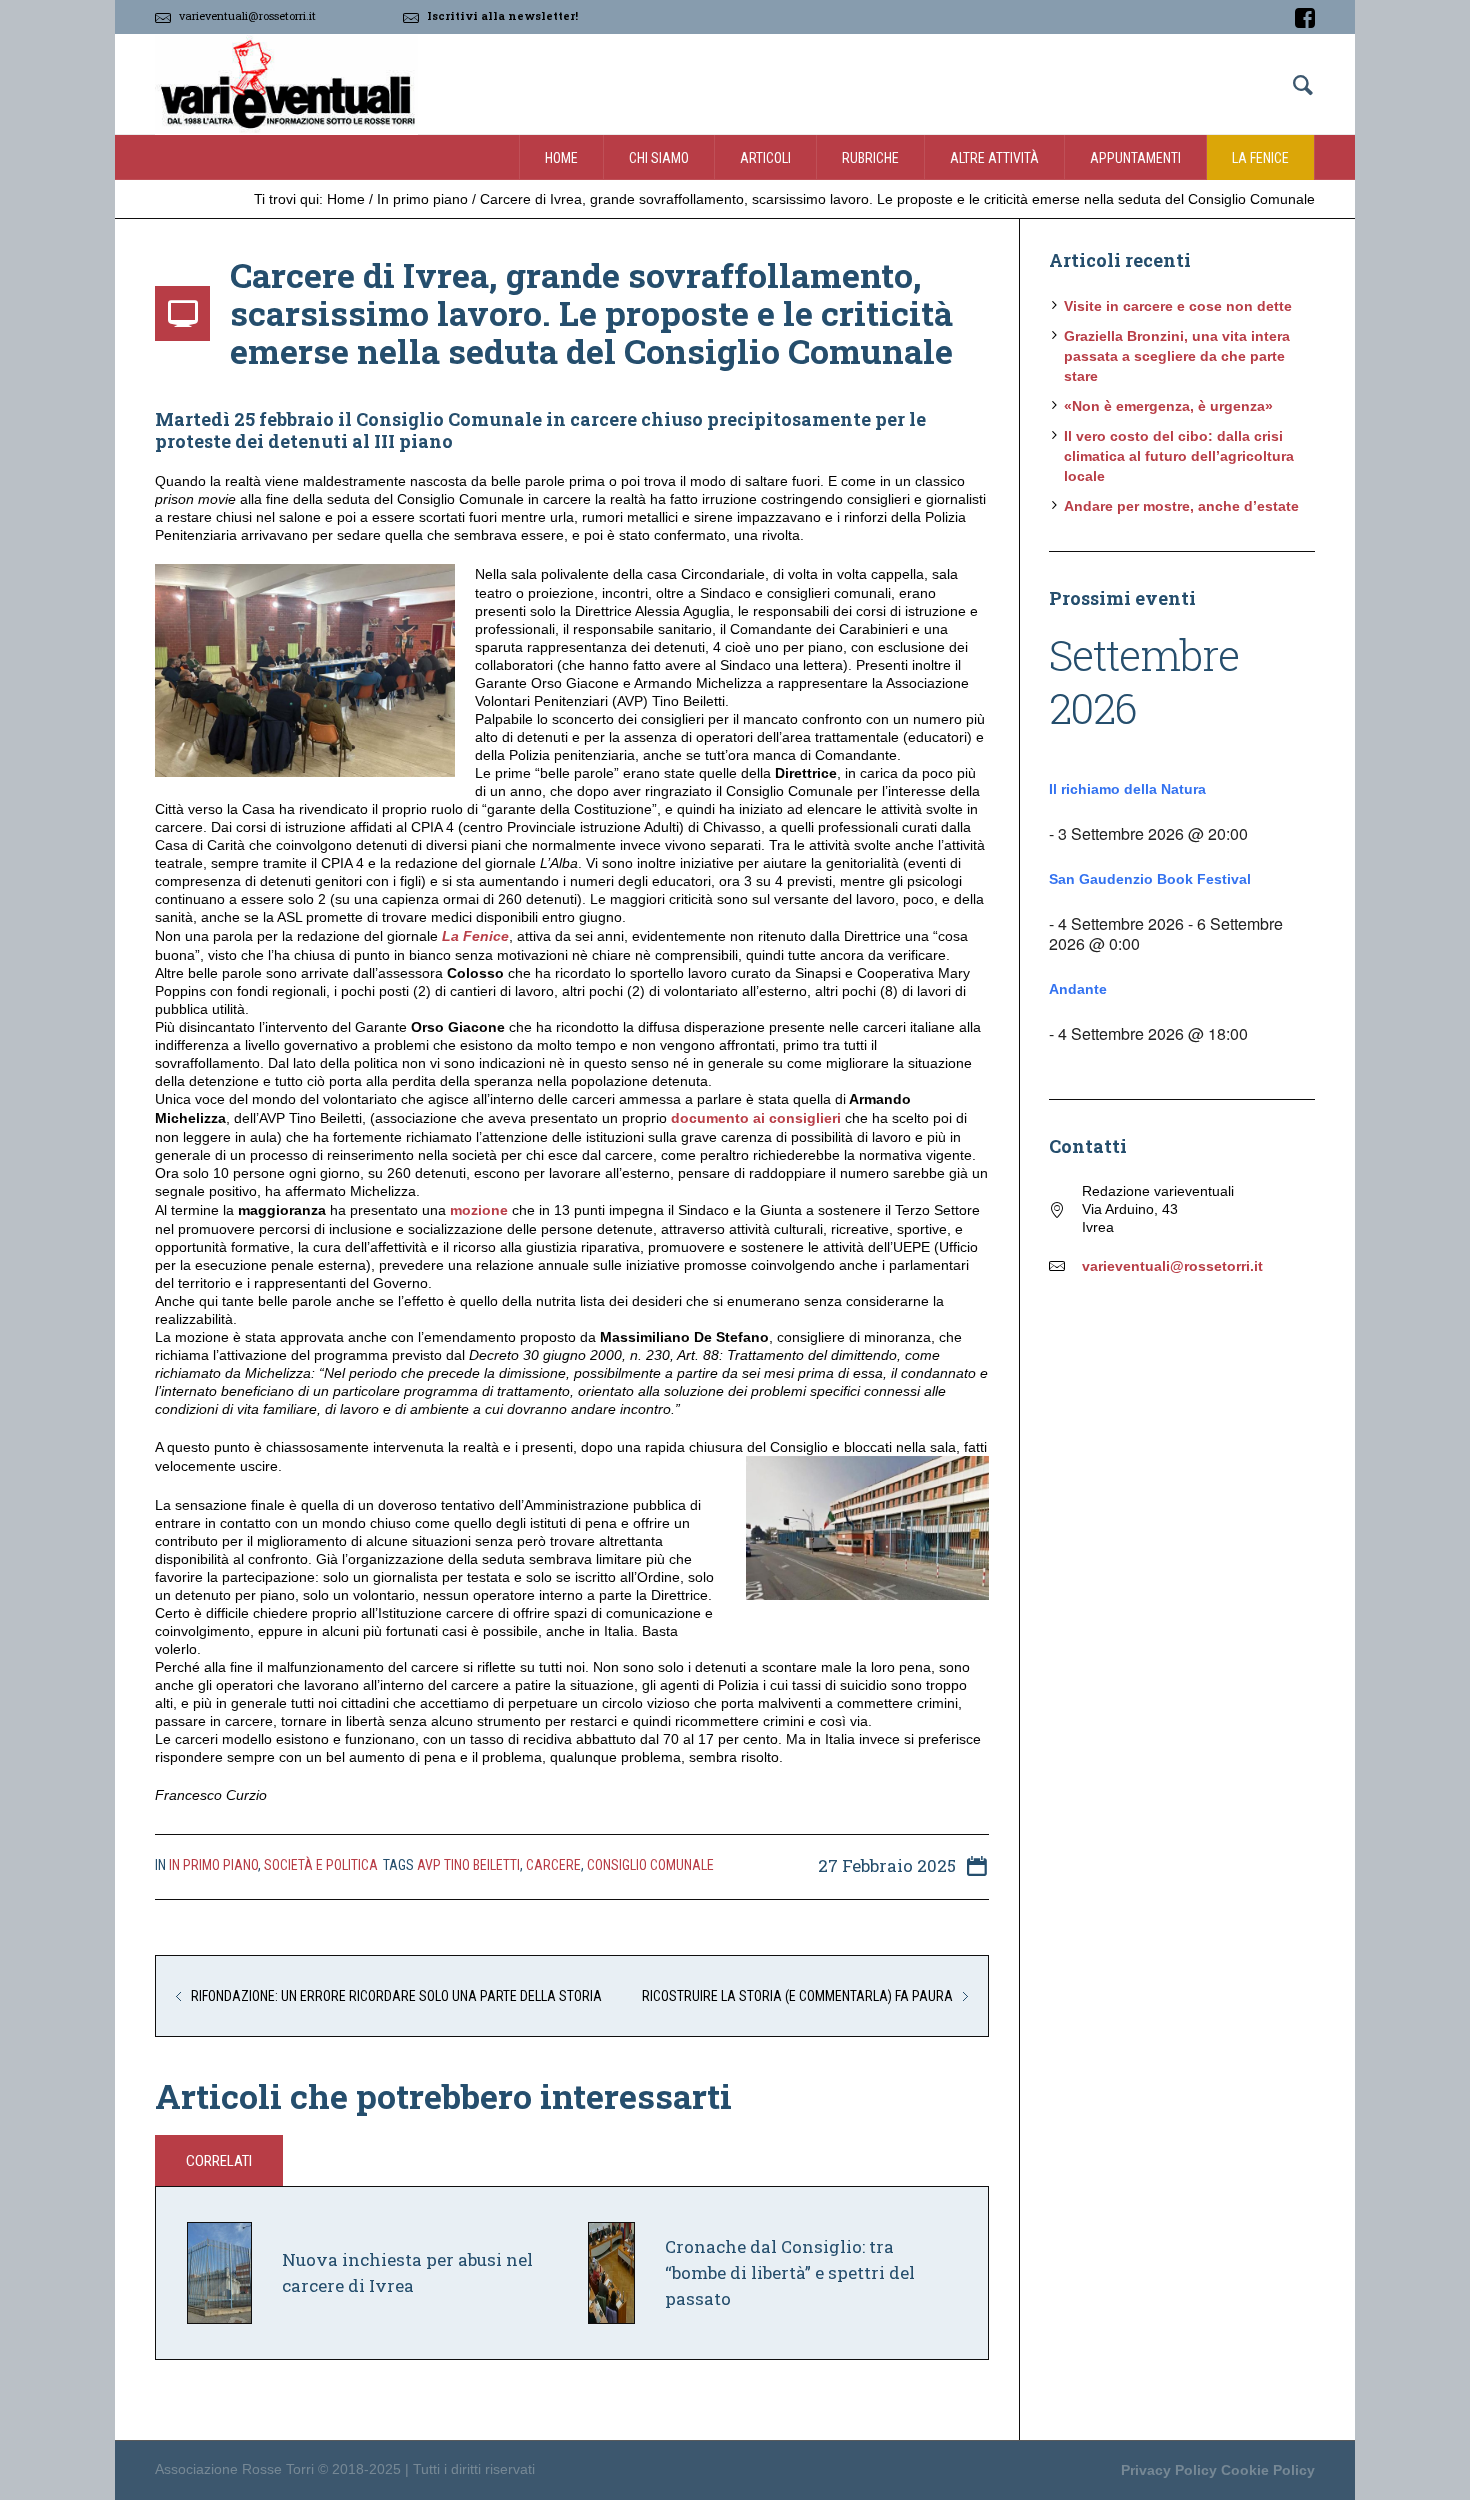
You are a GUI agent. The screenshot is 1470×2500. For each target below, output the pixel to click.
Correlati (219, 2161)
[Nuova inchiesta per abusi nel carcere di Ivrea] (219, 2272)
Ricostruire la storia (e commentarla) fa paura (797, 1996)
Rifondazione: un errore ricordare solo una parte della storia (396, 1996)
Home (346, 199)
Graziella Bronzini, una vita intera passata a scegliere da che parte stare (1177, 356)
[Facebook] (1305, 18)
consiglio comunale (650, 1865)
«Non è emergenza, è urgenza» (1168, 406)
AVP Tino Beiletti (468, 1865)
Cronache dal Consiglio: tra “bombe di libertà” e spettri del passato (790, 2272)
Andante (1078, 989)
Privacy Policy (1169, 2470)
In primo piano (422, 199)
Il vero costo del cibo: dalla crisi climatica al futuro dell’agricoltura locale (1179, 456)
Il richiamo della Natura (1127, 789)
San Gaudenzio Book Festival (1150, 879)
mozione (479, 1210)
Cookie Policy (1268, 2470)
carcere (553, 1865)
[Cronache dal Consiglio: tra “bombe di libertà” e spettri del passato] (611, 2272)
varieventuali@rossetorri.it (247, 15)
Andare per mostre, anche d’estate (1181, 506)
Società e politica (321, 1865)
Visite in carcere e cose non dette (1178, 306)
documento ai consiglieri (756, 1118)
